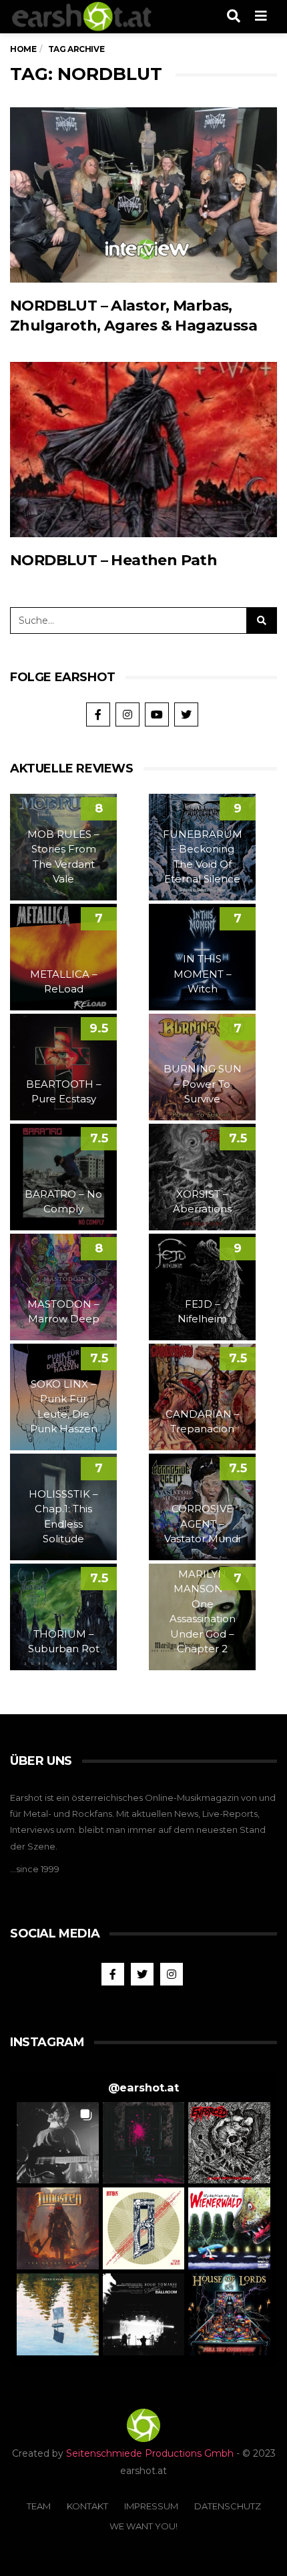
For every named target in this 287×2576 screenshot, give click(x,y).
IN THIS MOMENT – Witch (203, 974)
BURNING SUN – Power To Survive (203, 1084)
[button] (58, 2143)
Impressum (151, 2506)
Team (39, 2506)
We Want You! (143, 2526)
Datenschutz (228, 2506)
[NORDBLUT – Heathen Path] (143, 450)
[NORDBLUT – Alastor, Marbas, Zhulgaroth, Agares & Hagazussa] (143, 195)
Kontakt (87, 2506)
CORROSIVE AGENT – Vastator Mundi (202, 1524)
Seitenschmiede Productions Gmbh (150, 2453)
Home (23, 49)
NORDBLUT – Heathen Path (113, 560)
